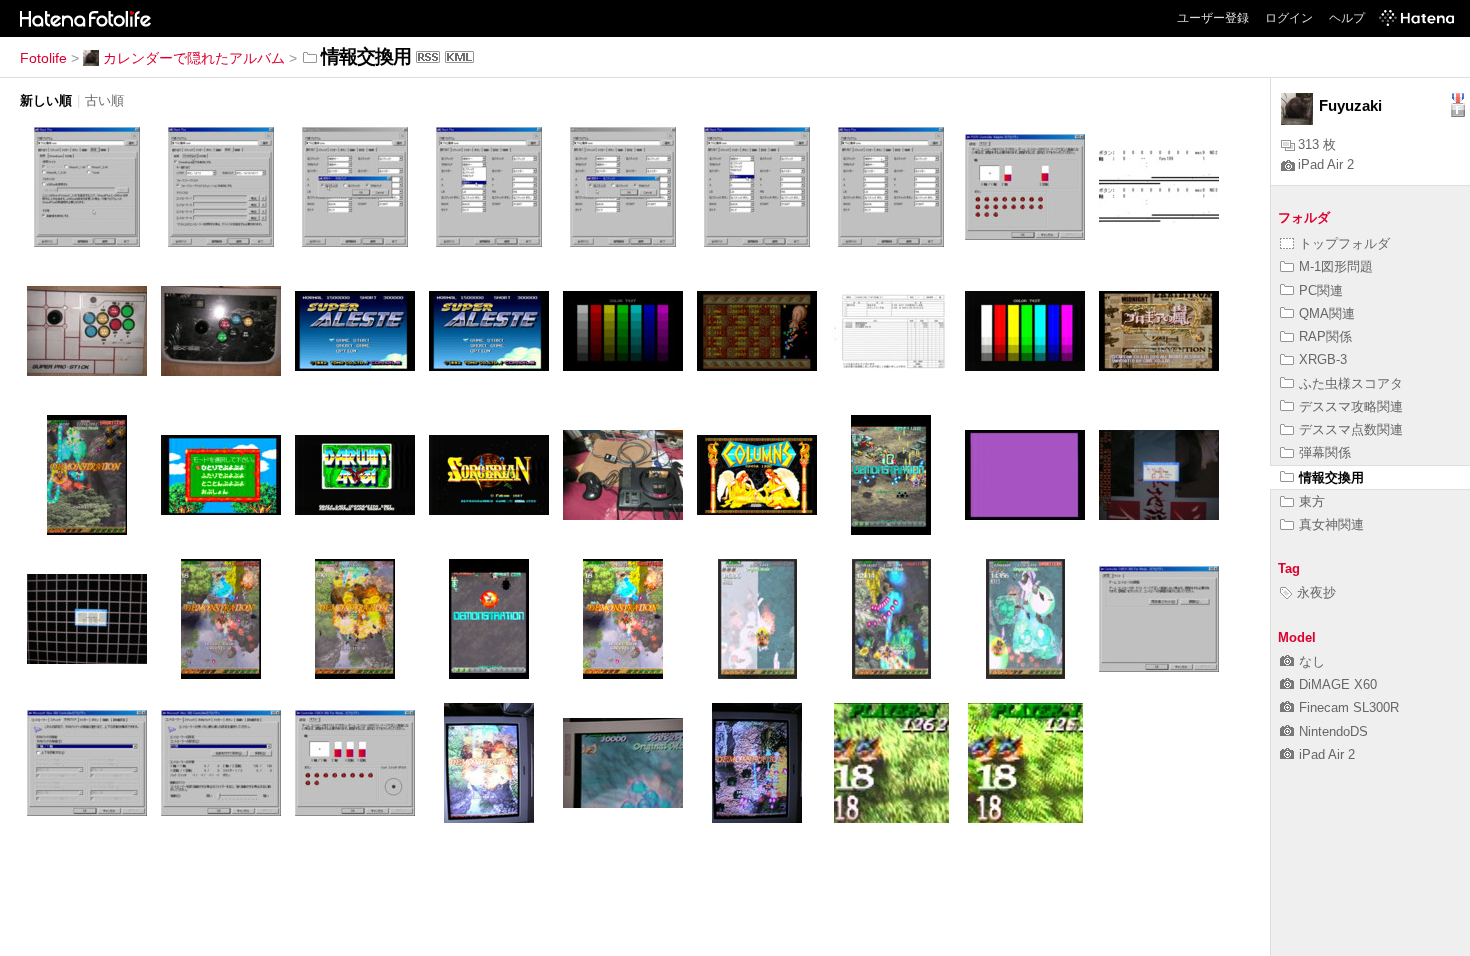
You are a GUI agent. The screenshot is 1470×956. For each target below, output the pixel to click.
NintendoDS (1333, 731)
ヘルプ (1347, 18)
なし (1312, 661)
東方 (1312, 501)
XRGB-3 (1323, 359)
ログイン (1289, 18)
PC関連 (1321, 290)
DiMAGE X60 (1338, 684)
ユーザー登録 (1213, 18)
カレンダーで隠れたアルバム (194, 58)
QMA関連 (1327, 313)
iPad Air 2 (1326, 164)
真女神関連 (1331, 524)
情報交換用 (1331, 477)
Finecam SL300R (1349, 707)
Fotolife (43, 58)
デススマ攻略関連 (1351, 406)
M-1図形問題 (1336, 266)
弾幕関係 (1325, 452)
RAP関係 (1325, 336)
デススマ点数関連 (1351, 429)
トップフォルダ (1344, 243)
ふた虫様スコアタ (1351, 383)
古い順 (104, 100)
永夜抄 (1316, 592)
